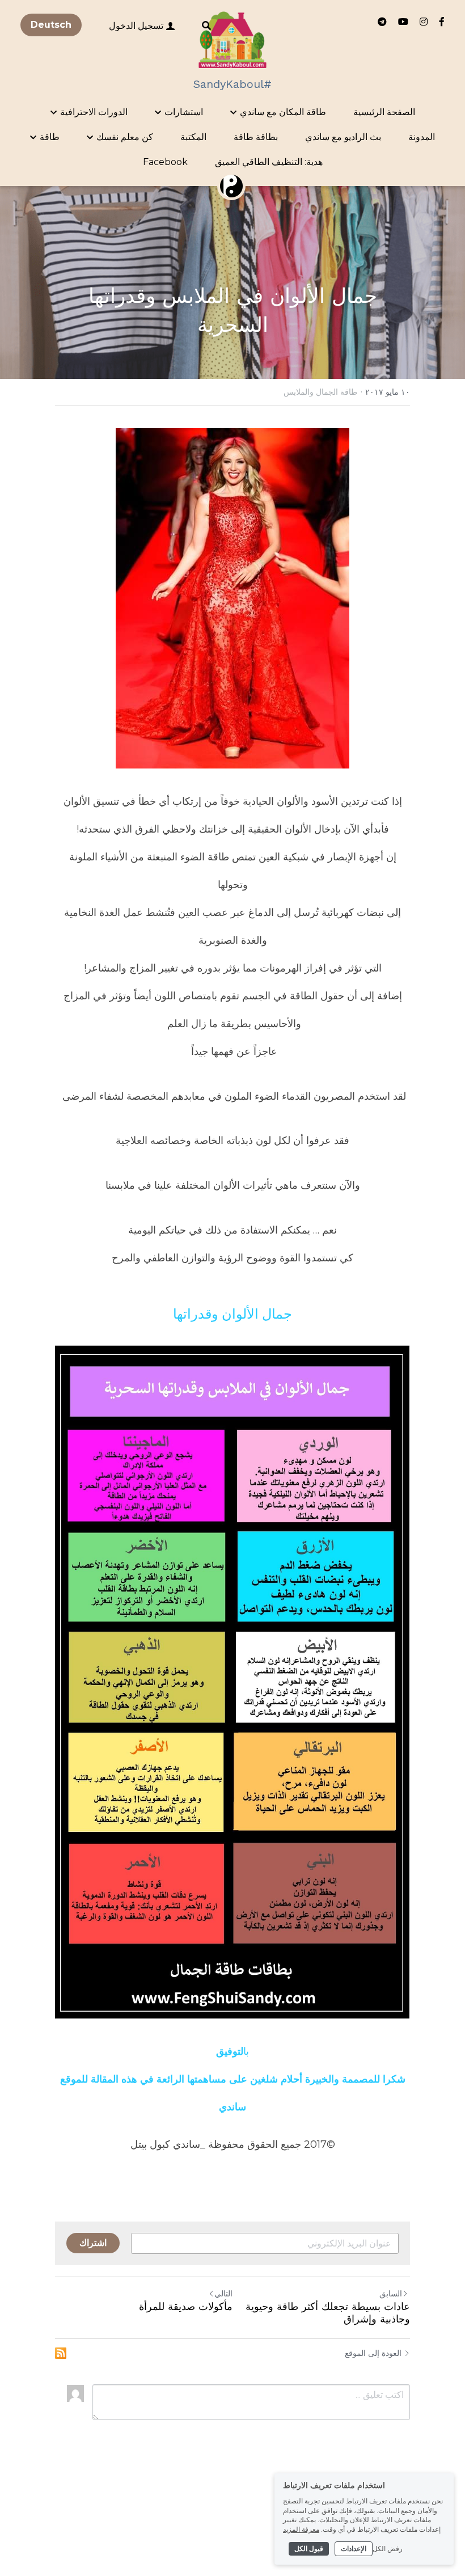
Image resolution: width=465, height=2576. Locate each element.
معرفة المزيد (301, 2529)
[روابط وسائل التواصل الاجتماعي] (442, 22)
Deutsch (51, 25)
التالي (223, 2293)
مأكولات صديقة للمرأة (186, 2306)
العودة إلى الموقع (373, 2353)
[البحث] (206, 26)
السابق (391, 2294)
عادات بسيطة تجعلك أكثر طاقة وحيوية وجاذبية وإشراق (328, 2313)
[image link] (233, 39)
